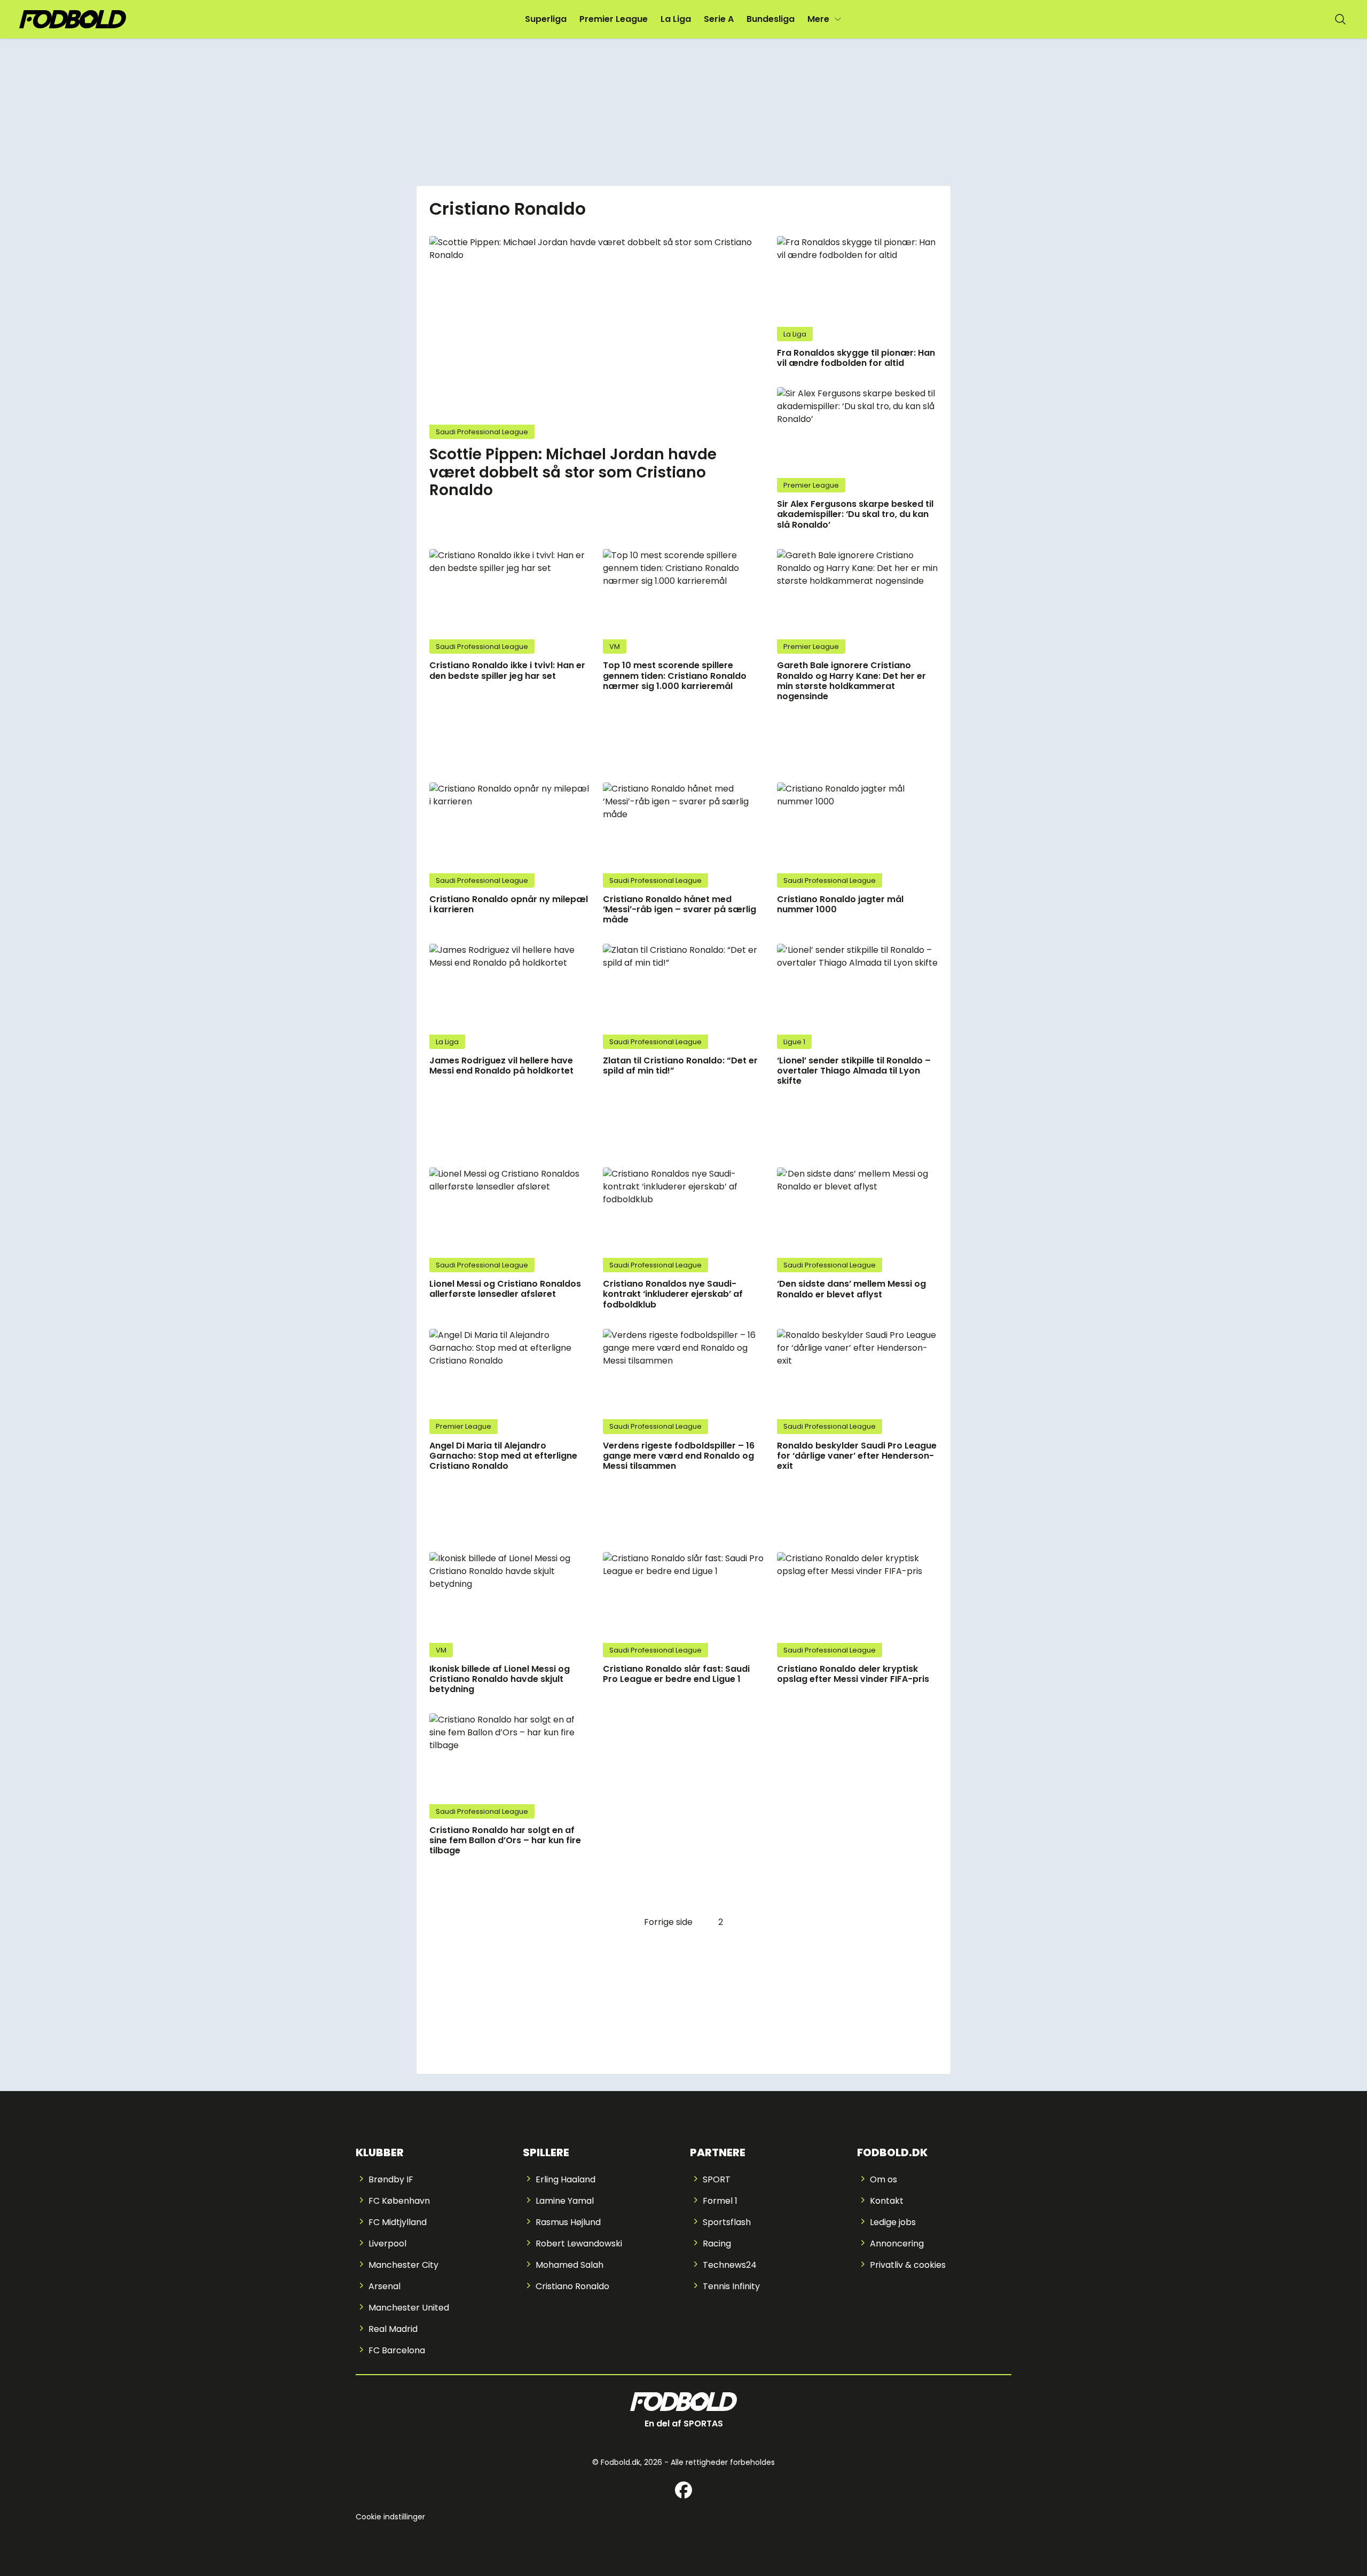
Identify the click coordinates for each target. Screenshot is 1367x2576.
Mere (818, 19)
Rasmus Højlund (568, 2222)
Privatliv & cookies (908, 2265)
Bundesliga (771, 19)
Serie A (719, 19)
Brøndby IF (391, 2179)
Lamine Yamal (565, 2201)
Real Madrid (393, 2329)
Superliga (546, 19)
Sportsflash (727, 2222)
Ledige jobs (893, 2222)
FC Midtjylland (398, 2222)
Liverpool (387, 2244)
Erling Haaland (565, 2179)
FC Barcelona (397, 2350)
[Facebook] (683, 2490)
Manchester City (403, 2265)
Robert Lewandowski (579, 2244)
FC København (399, 2201)
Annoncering (897, 2244)
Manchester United (409, 2308)
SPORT (717, 2179)
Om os (883, 2179)
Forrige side (668, 1922)
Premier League (614, 19)
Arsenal (384, 2286)
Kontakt (887, 2201)
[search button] (1340, 19)
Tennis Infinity (731, 2286)
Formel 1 (720, 2201)
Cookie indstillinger (390, 2517)
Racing (717, 2244)
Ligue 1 (794, 1042)
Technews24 (730, 2265)
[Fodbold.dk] (73, 19)
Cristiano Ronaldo (572, 2286)
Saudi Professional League (482, 432)
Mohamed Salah (569, 2265)
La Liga (676, 19)
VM (615, 647)
